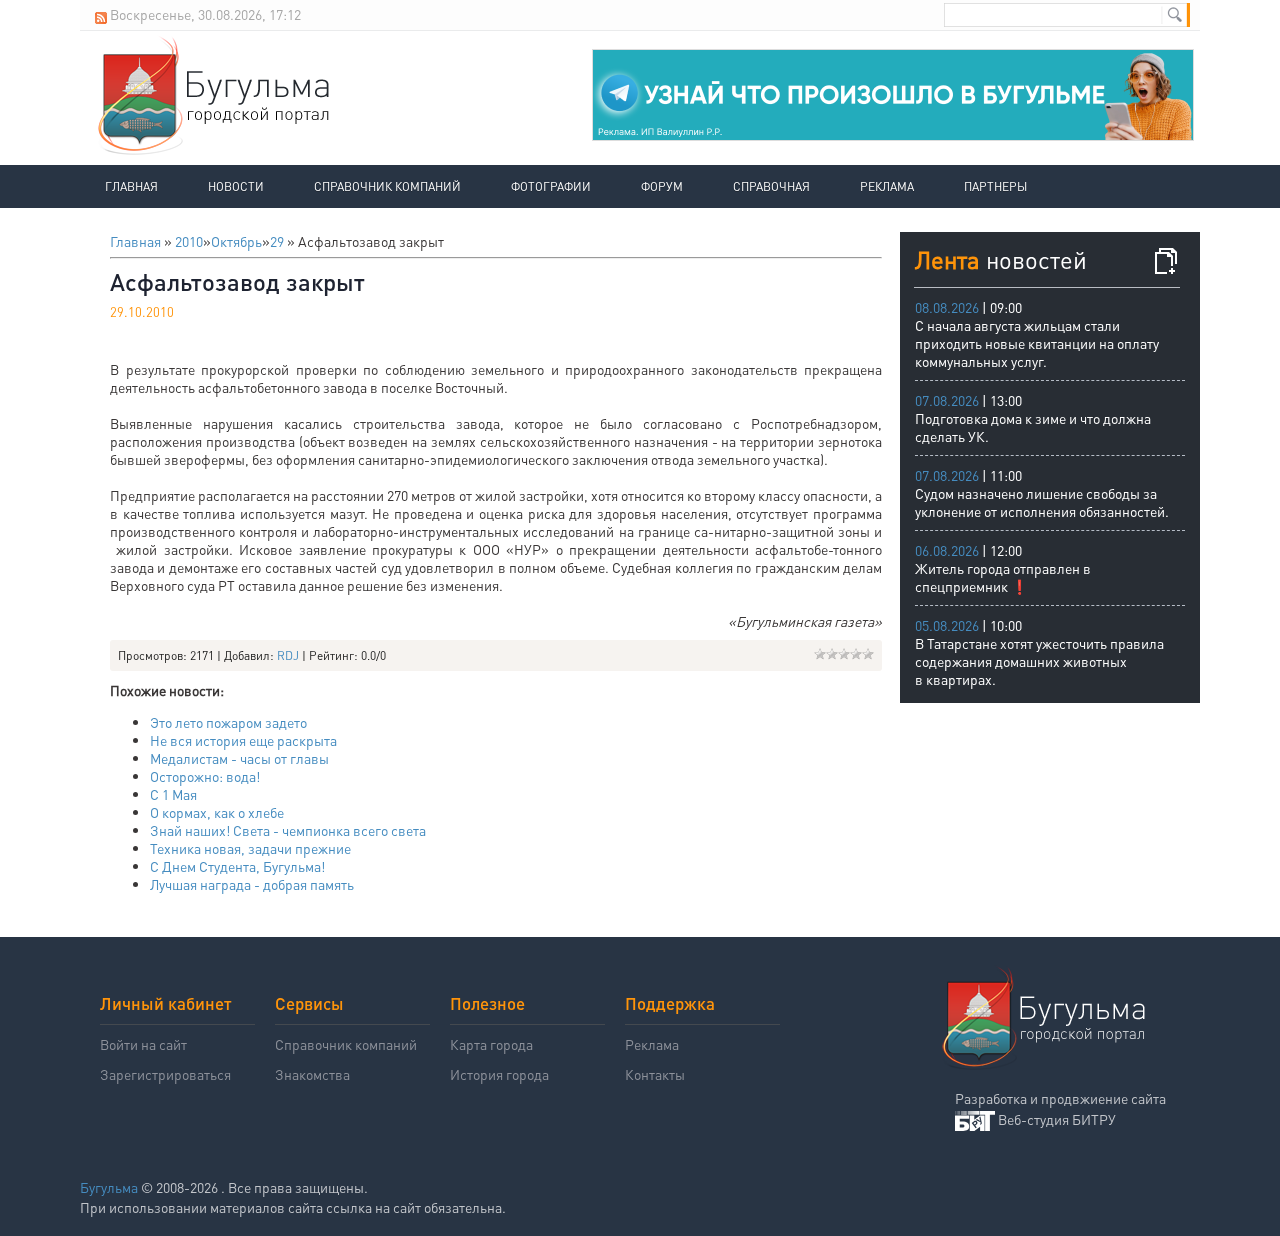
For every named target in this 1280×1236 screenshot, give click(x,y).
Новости (236, 186)
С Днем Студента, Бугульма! (237, 866)
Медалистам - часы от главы (239, 758)
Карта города (491, 1044)
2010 (189, 241)
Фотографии (551, 186)
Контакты (655, 1074)
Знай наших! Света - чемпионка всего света (288, 830)
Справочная (771, 186)
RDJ (288, 655)
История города (499, 1074)
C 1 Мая (173, 794)
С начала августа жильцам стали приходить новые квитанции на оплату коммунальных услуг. (1037, 343)
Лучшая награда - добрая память (252, 884)
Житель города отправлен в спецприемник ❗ (1003, 577)
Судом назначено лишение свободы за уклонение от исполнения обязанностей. (1042, 502)
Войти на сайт (143, 1044)
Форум (662, 186)
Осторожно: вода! (205, 776)
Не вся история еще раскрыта (243, 740)
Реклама (887, 186)
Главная (131, 186)
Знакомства (312, 1074)
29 (277, 241)
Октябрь (236, 241)
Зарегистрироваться (165, 1074)
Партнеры (995, 186)
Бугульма (109, 1187)
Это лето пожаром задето (228, 722)
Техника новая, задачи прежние (250, 848)
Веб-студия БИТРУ (1057, 1119)
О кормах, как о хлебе (217, 812)
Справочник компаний (387, 186)
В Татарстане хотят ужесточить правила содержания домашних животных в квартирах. (1039, 661)
